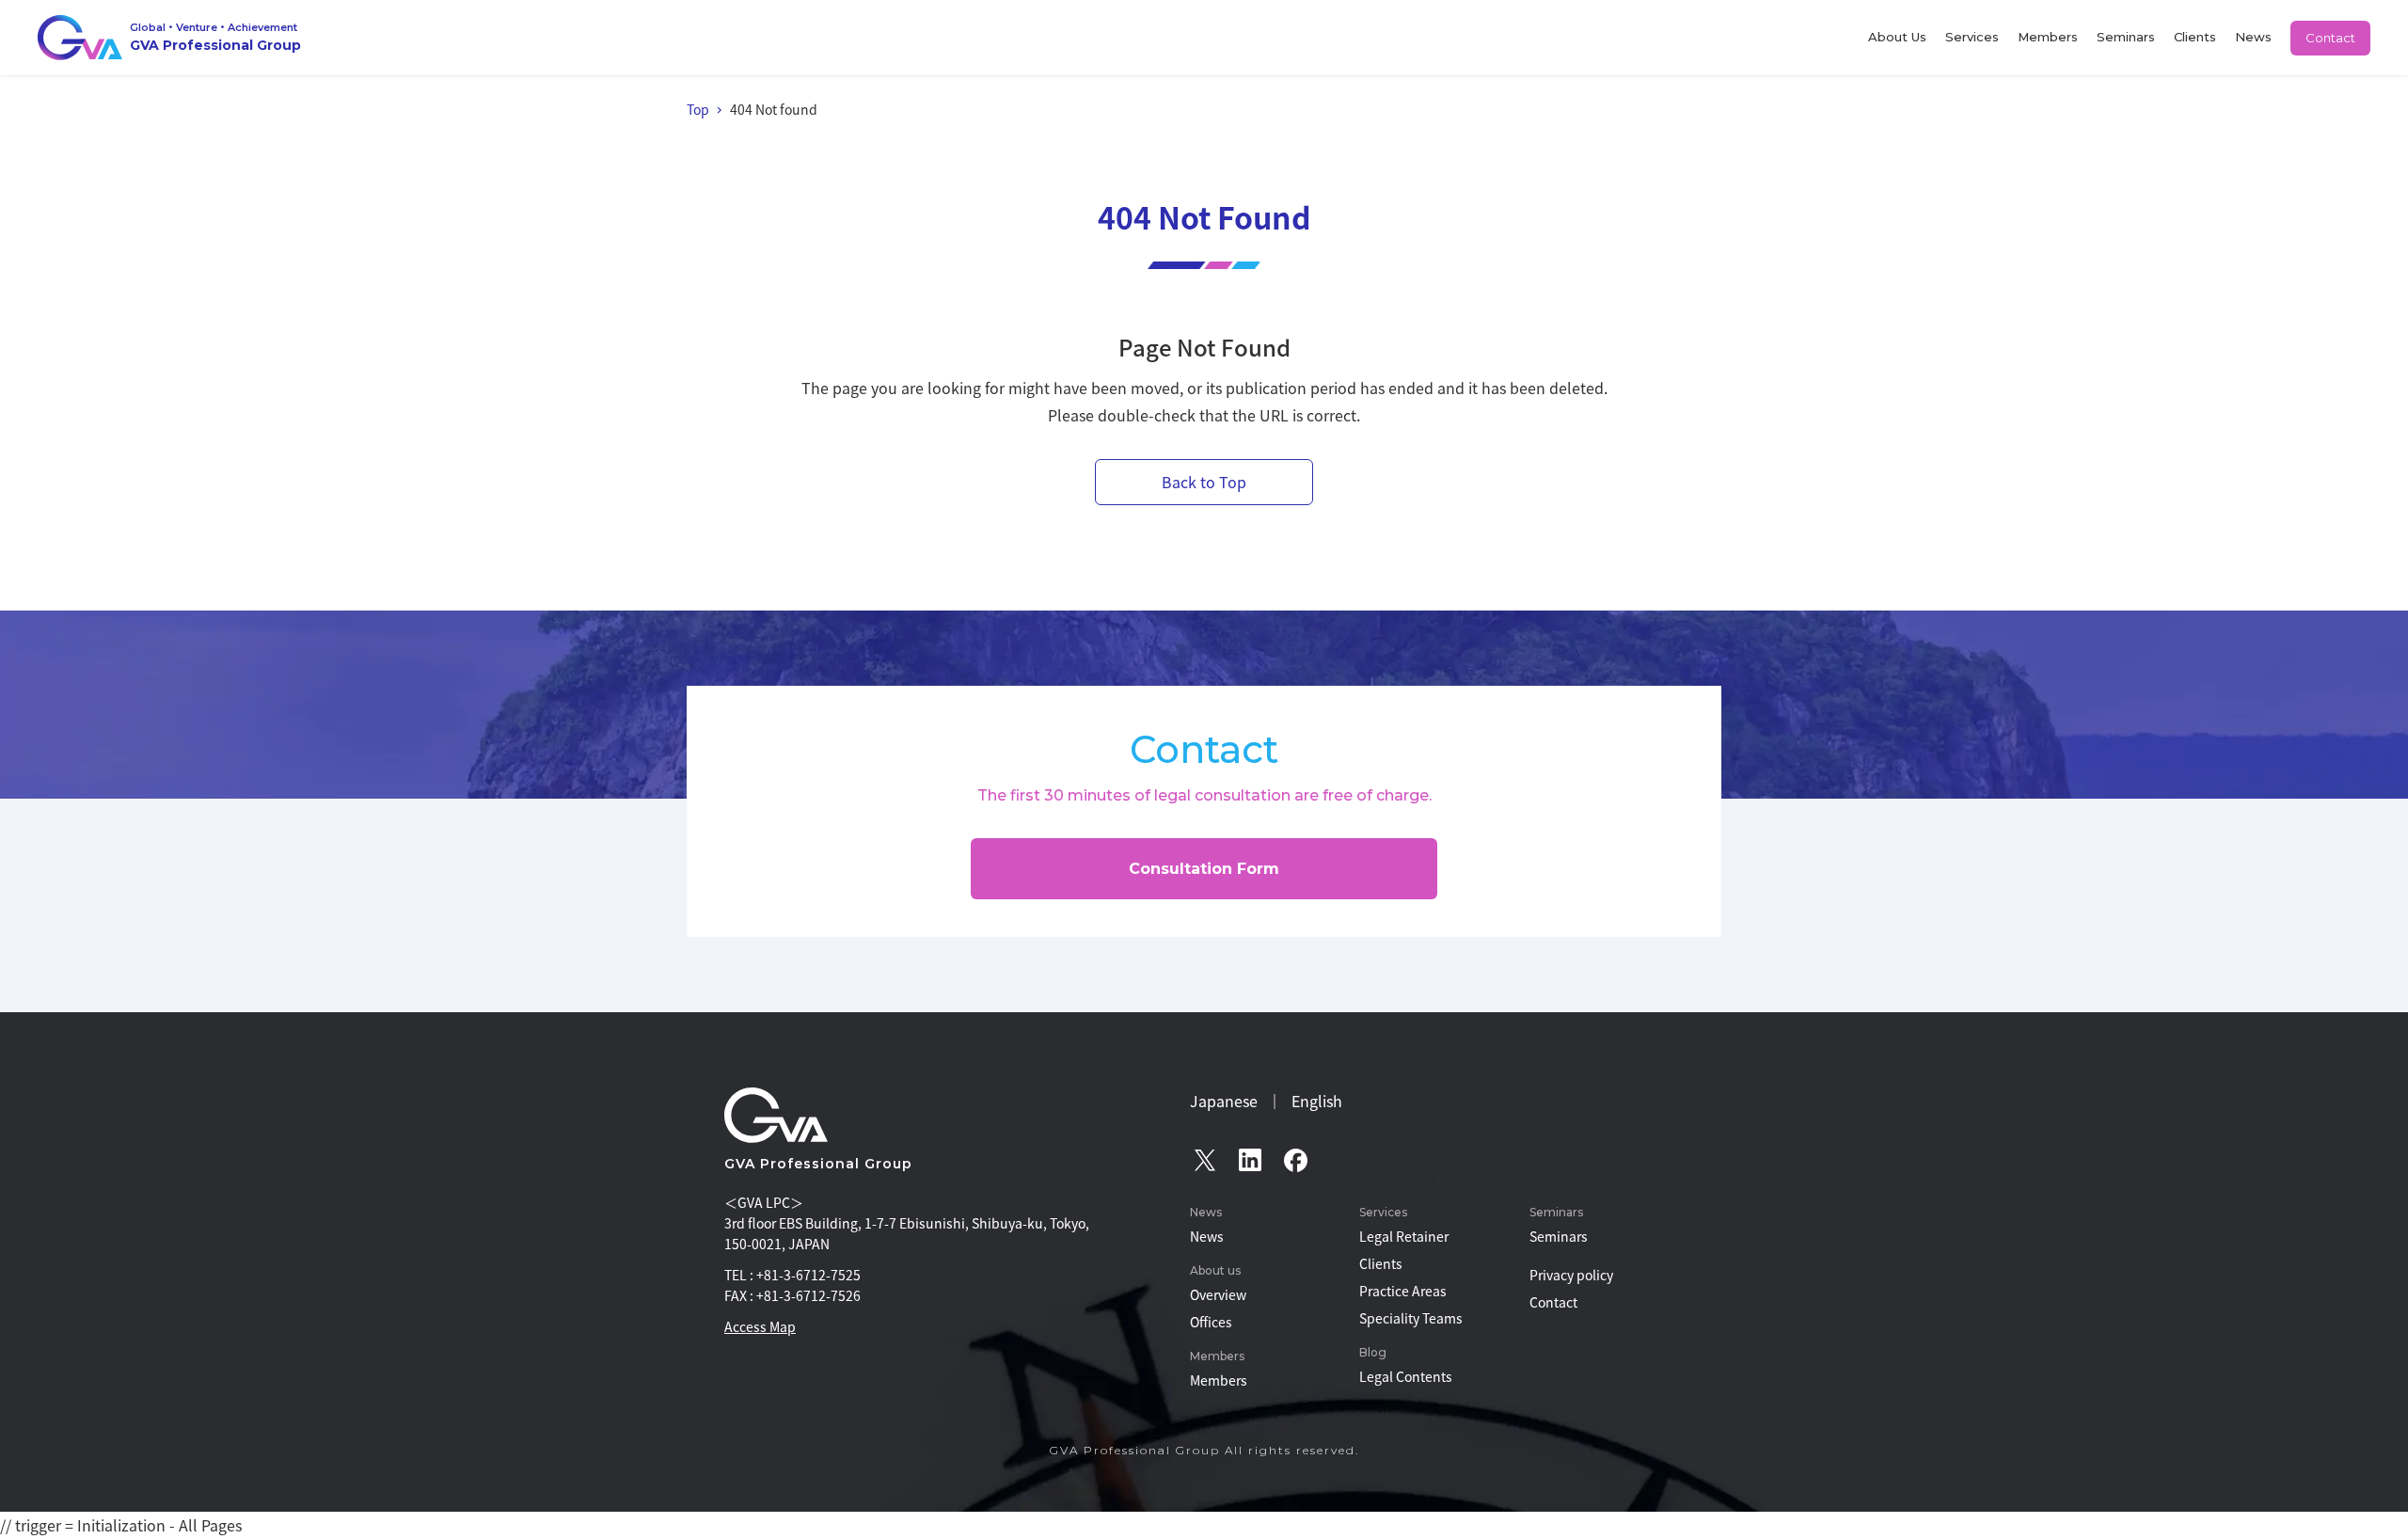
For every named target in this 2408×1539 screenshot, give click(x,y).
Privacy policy (1571, 1275)
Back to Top (1204, 482)
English (1317, 1101)
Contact (2330, 38)
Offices (1211, 1322)
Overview (1218, 1294)
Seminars (2126, 37)
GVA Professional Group (818, 1164)
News (2253, 37)
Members (2048, 37)
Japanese (1224, 1101)
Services (1972, 37)
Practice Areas (1403, 1291)
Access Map (760, 1326)
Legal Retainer (1404, 1236)
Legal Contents (1406, 1376)
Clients (2195, 37)
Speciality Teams (1411, 1318)
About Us (1897, 37)
